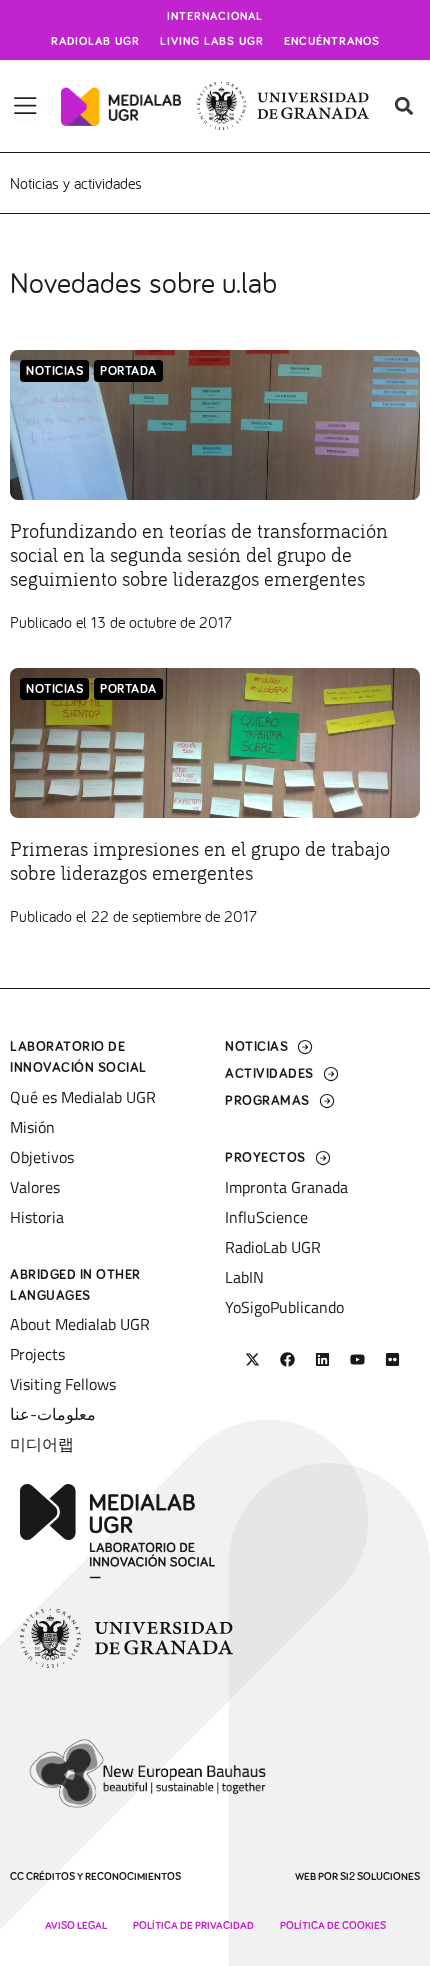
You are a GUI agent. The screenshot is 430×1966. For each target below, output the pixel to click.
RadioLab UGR (273, 1247)
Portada (128, 371)
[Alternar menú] (25, 106)
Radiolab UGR (95, 42)
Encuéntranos (332, 42)
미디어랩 (42, 1444)
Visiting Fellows (63, 1384)
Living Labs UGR (212, 42)
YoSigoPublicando (284, 1307)
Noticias (54, 371)
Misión (32, 1127)
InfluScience (266, 1217)
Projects (37, 1354)
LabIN (244, 1277)
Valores (35, 1187)
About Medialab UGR (80, 1324)
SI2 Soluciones (380, 1876)
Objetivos (42, 1157)
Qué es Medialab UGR (83, 1097)
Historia (37, 1217)
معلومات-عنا (53, 1414)
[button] (403, 106)
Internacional (215, 17)
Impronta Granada (286, 1187)
